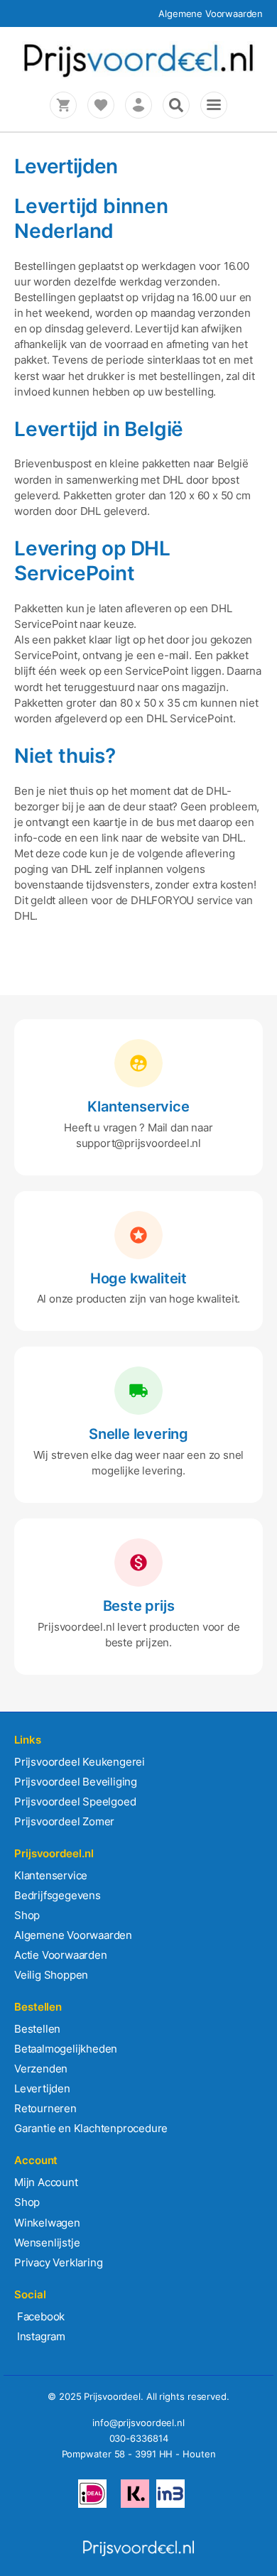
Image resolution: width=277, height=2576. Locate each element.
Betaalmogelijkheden (66, 2049)
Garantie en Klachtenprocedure (91, 2128)
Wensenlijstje (47, 2243)
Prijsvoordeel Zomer (64, 1821)
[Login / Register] (138, 105)
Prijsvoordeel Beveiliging (76, 1782)
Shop (27, 1915)
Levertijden (42, 2088)
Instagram (40, 2336)
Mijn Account (46, 2182)
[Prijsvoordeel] (138, 75)
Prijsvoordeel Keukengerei (80, 1762)
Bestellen (37, 2029)
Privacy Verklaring (58, 2262)
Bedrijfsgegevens (58, 1895)
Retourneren (45, 2108)
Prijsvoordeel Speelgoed (75, 1801)
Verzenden (41, 2069)
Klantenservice (51, 1875)
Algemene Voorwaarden (211, 13)
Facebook (39, 2316)
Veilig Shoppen (51, 1975)
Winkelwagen (47, 2223)
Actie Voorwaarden (61, 1955)
